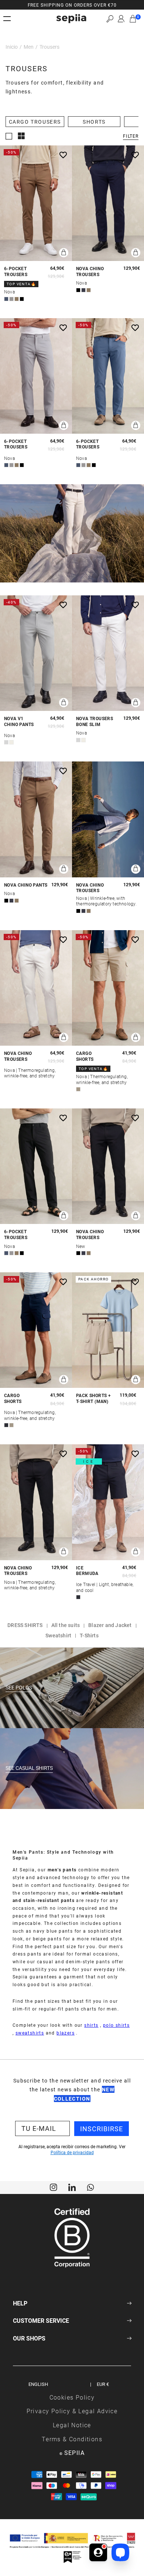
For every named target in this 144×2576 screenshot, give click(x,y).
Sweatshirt (58, 1635)
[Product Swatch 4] (22, 299)
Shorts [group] (94, 122)
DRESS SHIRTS (25, 1625)
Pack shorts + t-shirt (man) (93, 1398)
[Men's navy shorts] (108, 1502)
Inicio (12, 47)
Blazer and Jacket (110, 1625)
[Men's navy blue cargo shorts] (36, 1330)
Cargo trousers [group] (35, 122)
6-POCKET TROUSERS (16, 271)
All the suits (66, 1625)
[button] (110, 19)
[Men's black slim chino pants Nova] (36, 1502)
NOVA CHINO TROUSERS (90, 271)
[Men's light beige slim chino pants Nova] (108, 653)
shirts (91, 2025)
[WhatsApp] (90, 2187)
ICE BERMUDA (87, 1571)
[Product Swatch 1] (6, 299)
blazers (66, 2033)
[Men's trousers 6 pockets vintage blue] (108, 376)
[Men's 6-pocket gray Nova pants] (36, 376)
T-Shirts (89, 1635)
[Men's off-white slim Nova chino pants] (36, 988)
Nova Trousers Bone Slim (95, 721)
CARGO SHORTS (85, 1056)
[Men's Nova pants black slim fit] (108, 1166)
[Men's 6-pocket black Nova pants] (36, 1166)
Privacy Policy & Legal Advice (72, 2411)
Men (29, 47)
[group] (72, 5)
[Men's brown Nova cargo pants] (36, 203)
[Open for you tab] (98, 2551)
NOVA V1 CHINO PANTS (19, 721)
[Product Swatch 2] (11, 299)
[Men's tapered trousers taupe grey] (36, 653)
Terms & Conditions (72, 2439)
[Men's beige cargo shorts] (108, 988)
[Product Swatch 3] (17, 299)
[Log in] (121, 19)
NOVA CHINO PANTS (26, 885)
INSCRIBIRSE (102, 2129)
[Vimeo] (72, 2187)
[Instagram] (54, 2187)
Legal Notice (72, 2425)
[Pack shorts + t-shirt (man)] (108, 1330)
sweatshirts (30, 2033)
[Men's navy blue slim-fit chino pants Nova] (108, 203)
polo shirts (116, 2025)
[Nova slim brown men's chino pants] (36, 819)
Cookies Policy (72, 2397)
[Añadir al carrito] (64, 253)
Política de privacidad (72, 2152)
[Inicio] (71, 19)
